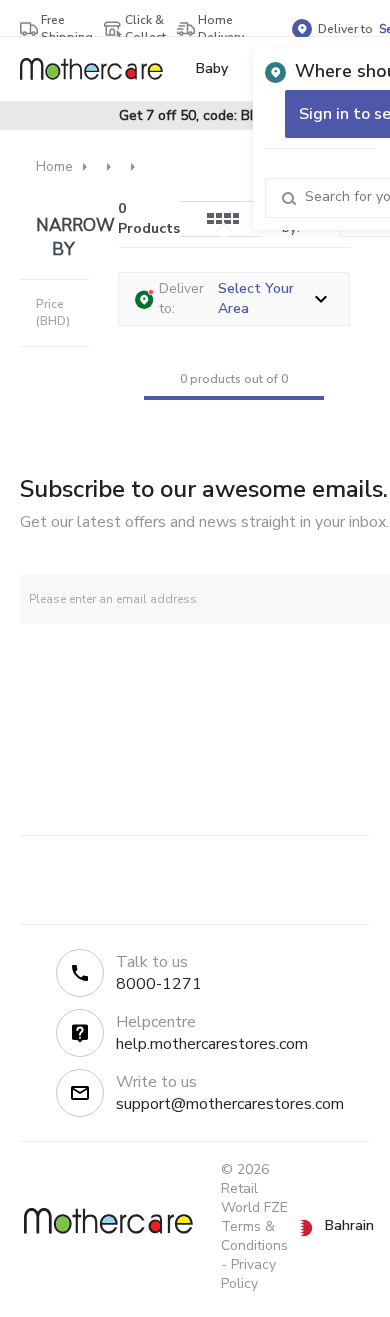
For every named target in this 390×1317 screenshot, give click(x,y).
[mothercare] (99, 69)
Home (54, 166)
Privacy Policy (248, 1274)
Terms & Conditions (254, 1236)
